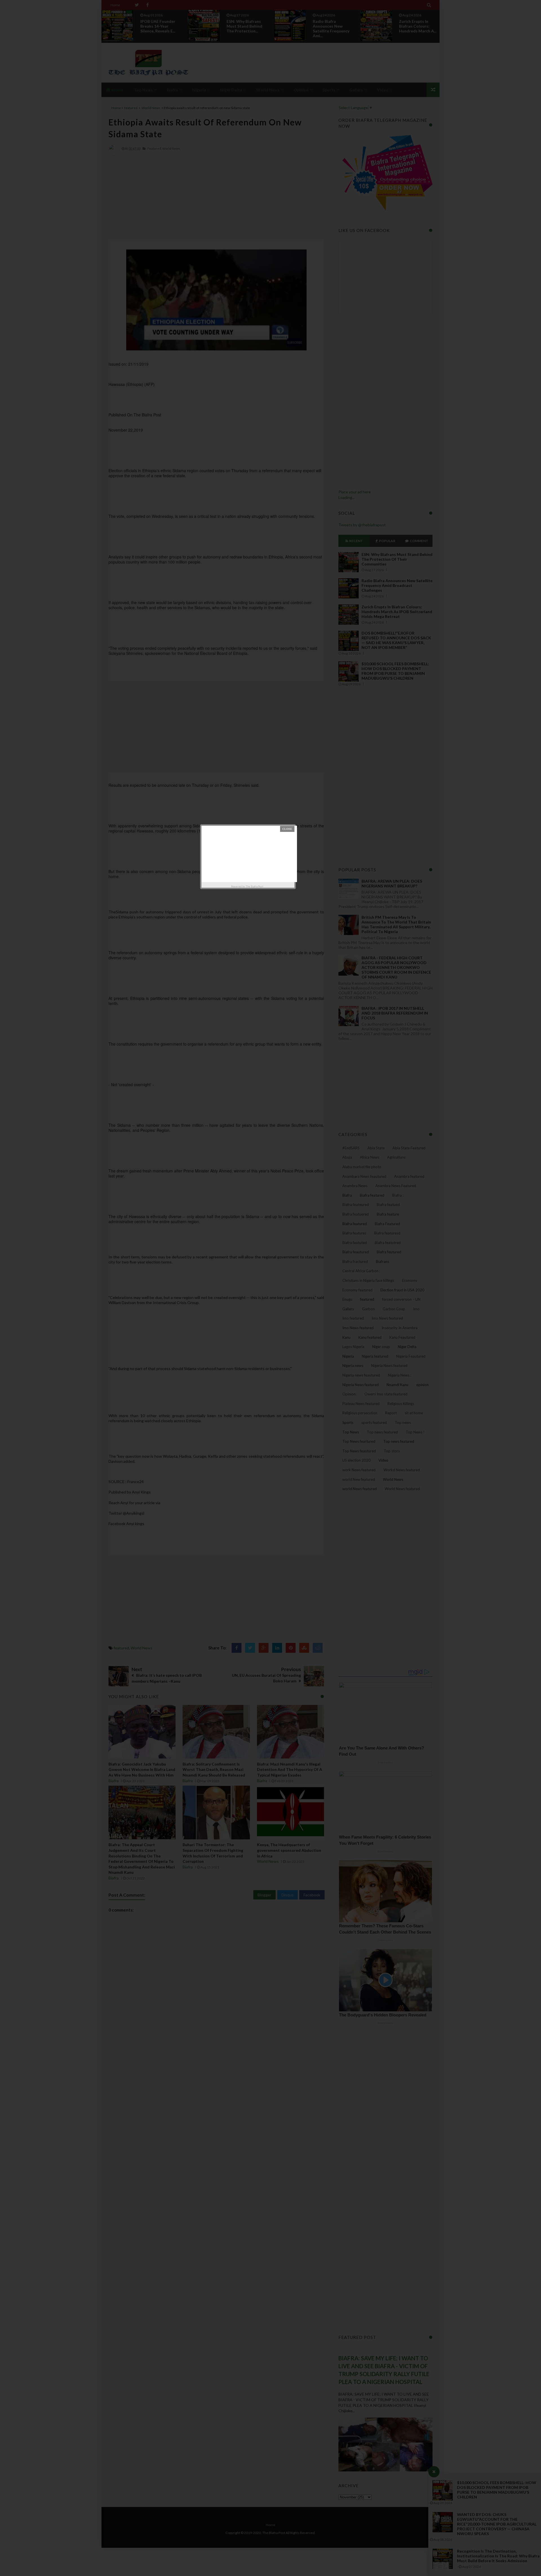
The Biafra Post (255, 886)
